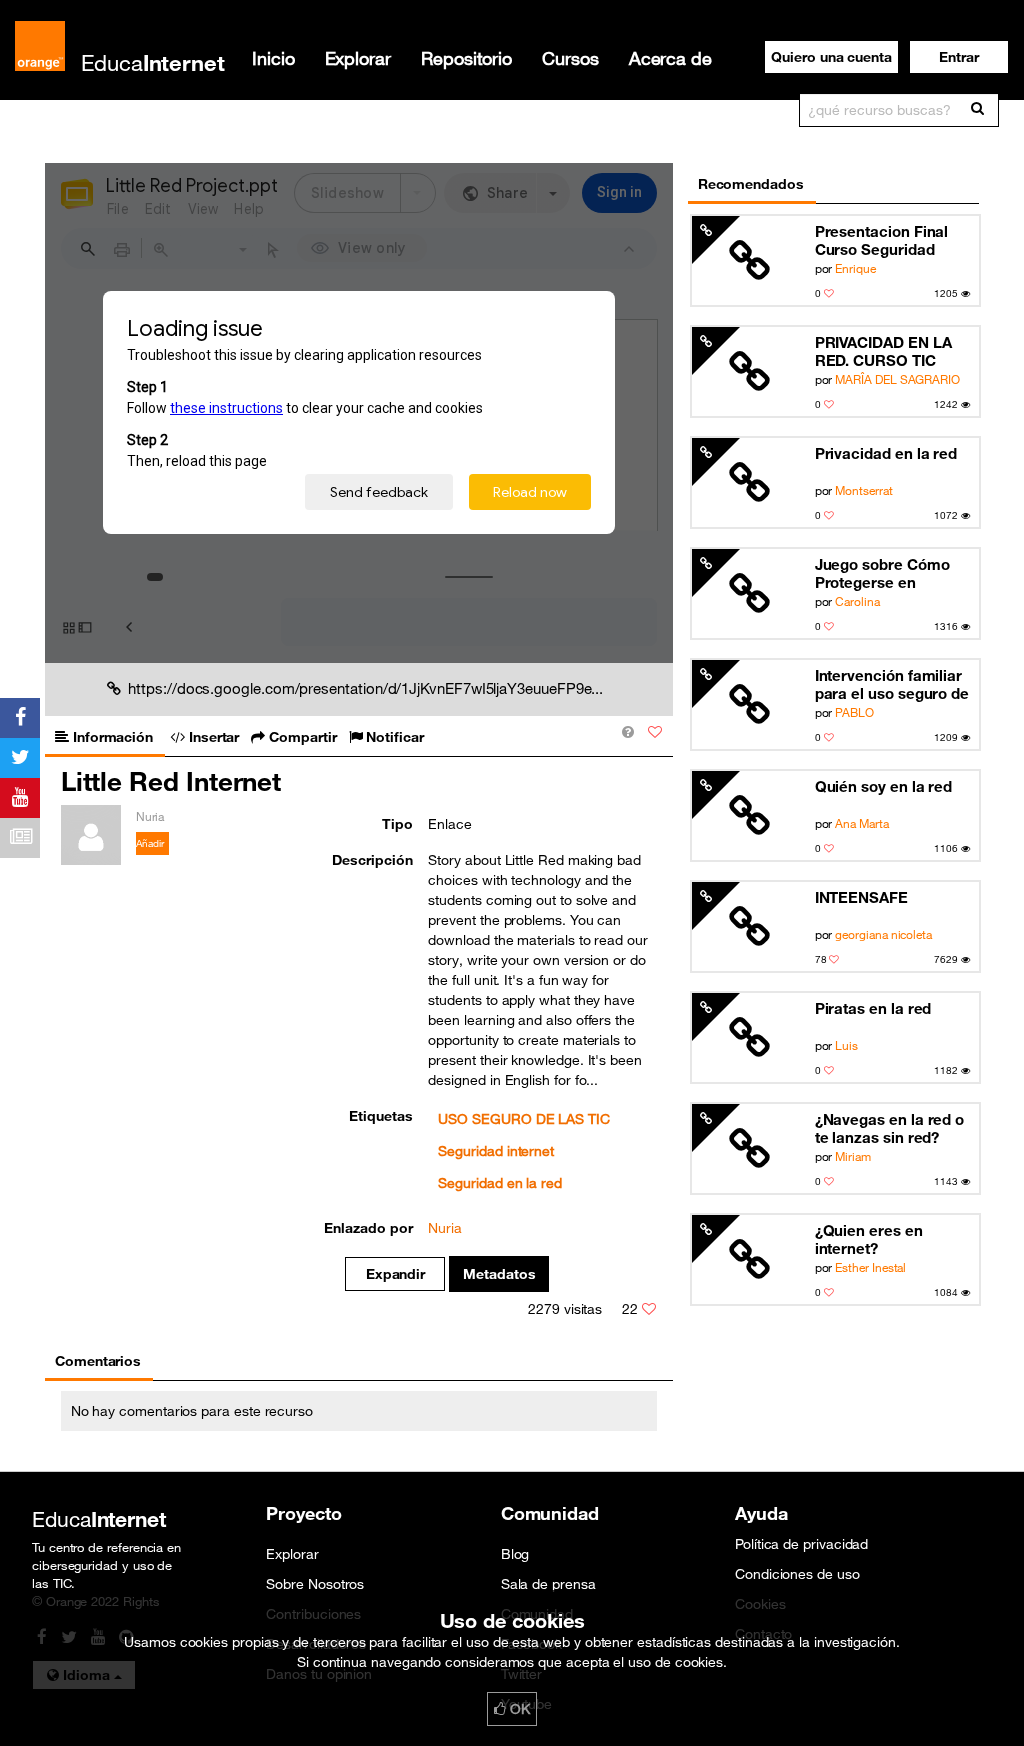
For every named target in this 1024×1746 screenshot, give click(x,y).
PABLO (854, 712)
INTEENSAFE (861, 897)
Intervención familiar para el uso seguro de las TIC (892, 684)
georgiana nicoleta (883, 934)
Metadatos (499, 1274)
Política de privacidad (801, 1544)
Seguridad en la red (500, 1183)
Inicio (273, 58)
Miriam (853, 1156)
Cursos (570, 58)
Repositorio (466, 58)
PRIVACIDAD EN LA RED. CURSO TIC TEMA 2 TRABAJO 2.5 (891, 351)
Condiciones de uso (797, 1574)
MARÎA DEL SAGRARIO (897, 379)
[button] (959, 57)
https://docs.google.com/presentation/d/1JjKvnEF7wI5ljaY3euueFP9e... (365, 688)
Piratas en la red (873, 1008)
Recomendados (751, 184)
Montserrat (863, 490)
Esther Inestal (870, 1267)
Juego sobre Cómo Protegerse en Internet (882, 573)
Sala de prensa (548, 1584)
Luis (846, 1045)
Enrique (855, 268)
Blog (515, 1554)
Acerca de (670, 58)
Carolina (857, 601)
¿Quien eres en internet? (869, 1239)
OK (518, 1709)
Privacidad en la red (886, 453)
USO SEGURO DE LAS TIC (523, 1119)
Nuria (445, 1228)
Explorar (358, 58)
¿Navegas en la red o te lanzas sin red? (890, 1128)
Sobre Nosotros (315, 1584)
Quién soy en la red (884, 786)
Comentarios (98, 1361)
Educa (153, 62)
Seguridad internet (496, 1151)
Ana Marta (861, 823)
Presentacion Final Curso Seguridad (882, 240)
